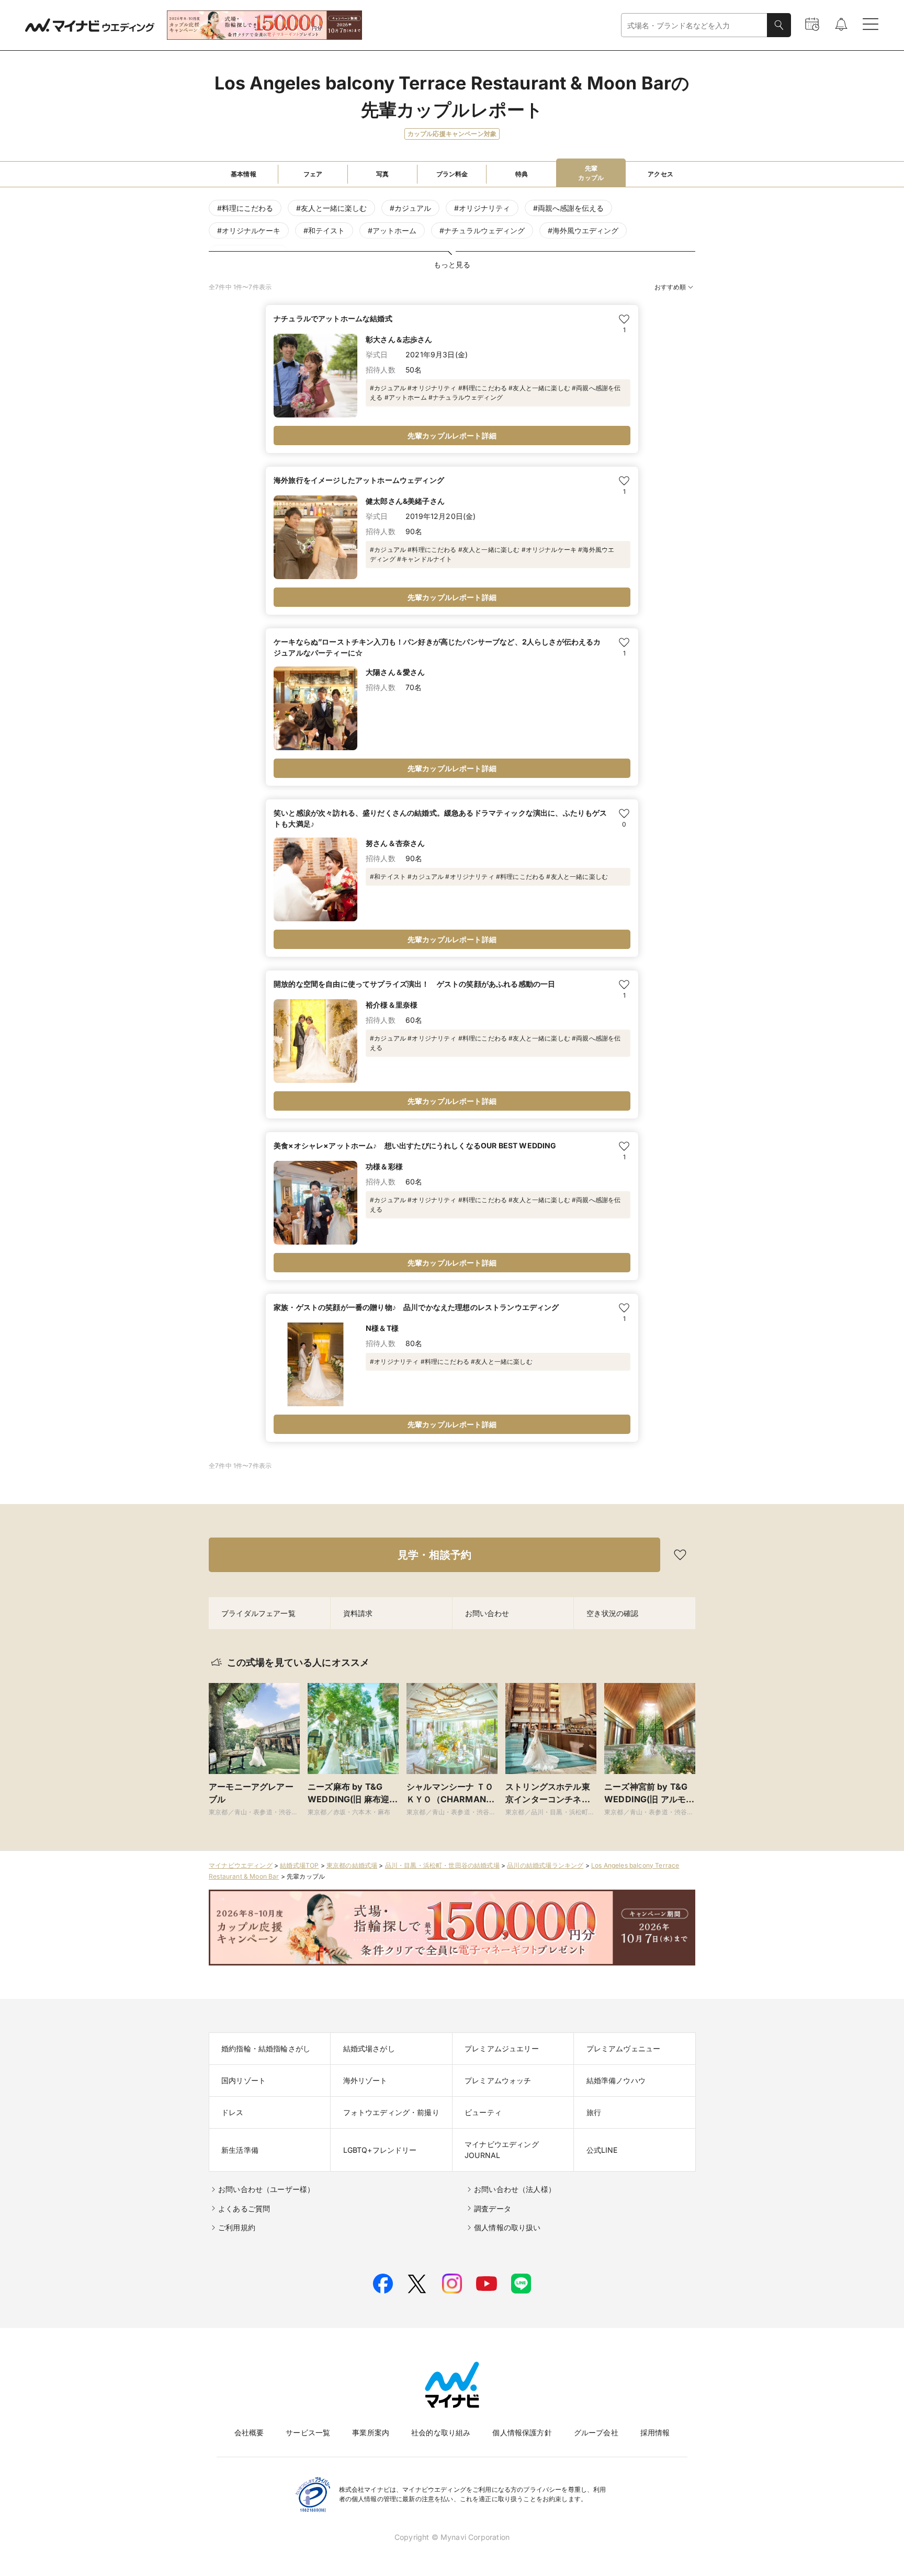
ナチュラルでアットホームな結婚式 (333, 318)
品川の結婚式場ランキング (545, 1865)
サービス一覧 (308, 2432)
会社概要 (249, 2432)
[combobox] (694, 25)
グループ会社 (596, 2432)
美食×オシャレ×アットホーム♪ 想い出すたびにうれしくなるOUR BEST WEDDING (415, 1145)
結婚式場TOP (299, 1865)
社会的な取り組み (441, 2432)
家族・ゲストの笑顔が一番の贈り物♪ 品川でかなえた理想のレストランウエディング (416, 1307)
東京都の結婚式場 (352, 1865)
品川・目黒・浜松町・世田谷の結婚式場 (442, 1865)
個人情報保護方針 (522, 2432)
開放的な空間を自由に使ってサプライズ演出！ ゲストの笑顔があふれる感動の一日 (414, 984)
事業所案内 (371, 2432)
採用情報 (655, 2432)
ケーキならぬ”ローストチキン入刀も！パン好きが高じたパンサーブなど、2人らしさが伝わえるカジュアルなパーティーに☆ (437, 647)
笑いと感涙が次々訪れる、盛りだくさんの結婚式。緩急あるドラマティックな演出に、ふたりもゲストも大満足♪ (440, 818)
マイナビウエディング (241, 1865)
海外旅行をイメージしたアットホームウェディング (359, 480)
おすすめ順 (670, 287)
